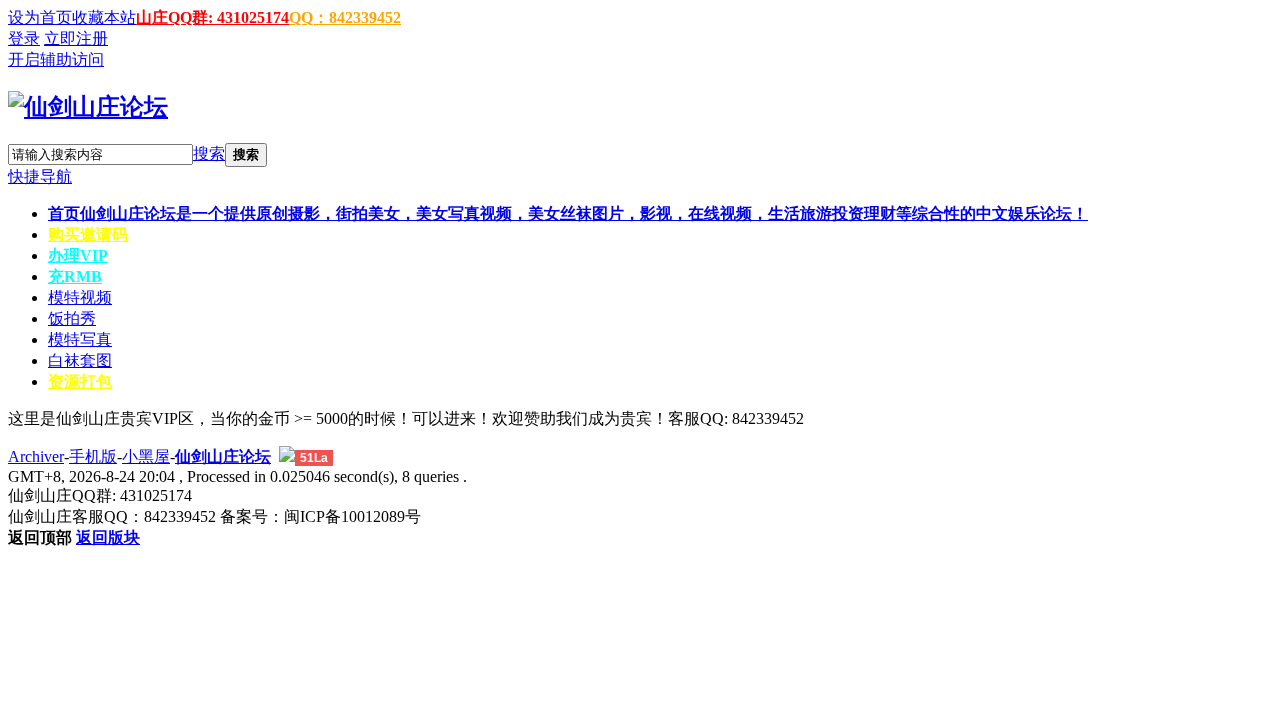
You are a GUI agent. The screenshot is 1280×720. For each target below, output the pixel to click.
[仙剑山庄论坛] (88, 107)
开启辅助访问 (56, 59)
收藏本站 (104, 17)
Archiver (36, 456)
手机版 (93, 456)
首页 (568, 213)
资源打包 (80, 381)
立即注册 (76, 38)
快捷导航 (40, 176)
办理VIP (78, 255)
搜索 (209, 153)
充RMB (75, 276)
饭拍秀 (72, 318)
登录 (24, 38)
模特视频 (80, 297)
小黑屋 (146, 456)
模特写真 (80, 339)
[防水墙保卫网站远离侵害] (287, 456)
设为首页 (40, 17)
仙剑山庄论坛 (223, 456)
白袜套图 (80, 360)
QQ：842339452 (345, 17)
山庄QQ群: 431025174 (212, 17)
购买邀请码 (88, 234)
